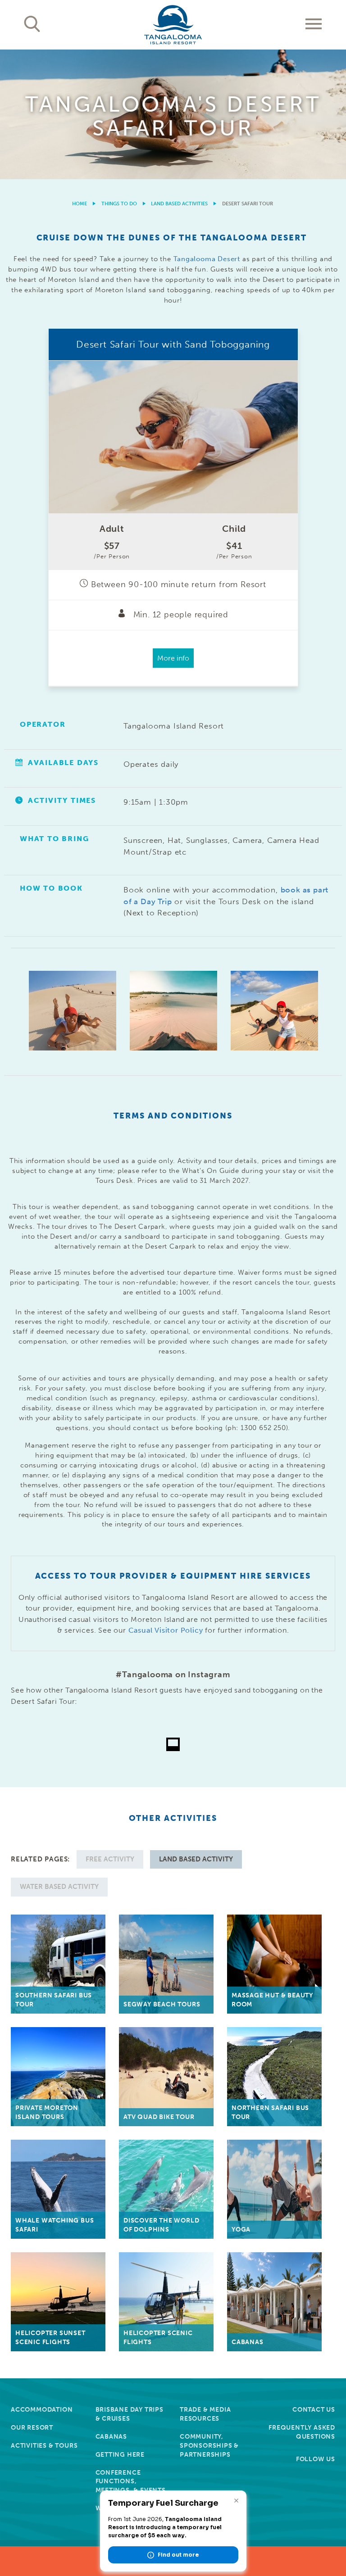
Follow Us (316, 2459)
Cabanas (112, 2437)
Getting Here (120, 2455)
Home (80, 204)
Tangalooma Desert (207, 259)
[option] (173, 114)
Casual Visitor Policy (166, 1630)
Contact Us (314, 2410)
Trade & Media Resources (205, 2414)
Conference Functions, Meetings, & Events (131, 2482)
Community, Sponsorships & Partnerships (209, 2446)
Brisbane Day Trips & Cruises (130, 2414)
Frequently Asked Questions (302, 2432)
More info (173, 658)
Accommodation (42, 2410)
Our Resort (32, 2428)
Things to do (119, 204)
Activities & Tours (44, 2446)
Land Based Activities (179, 204)
